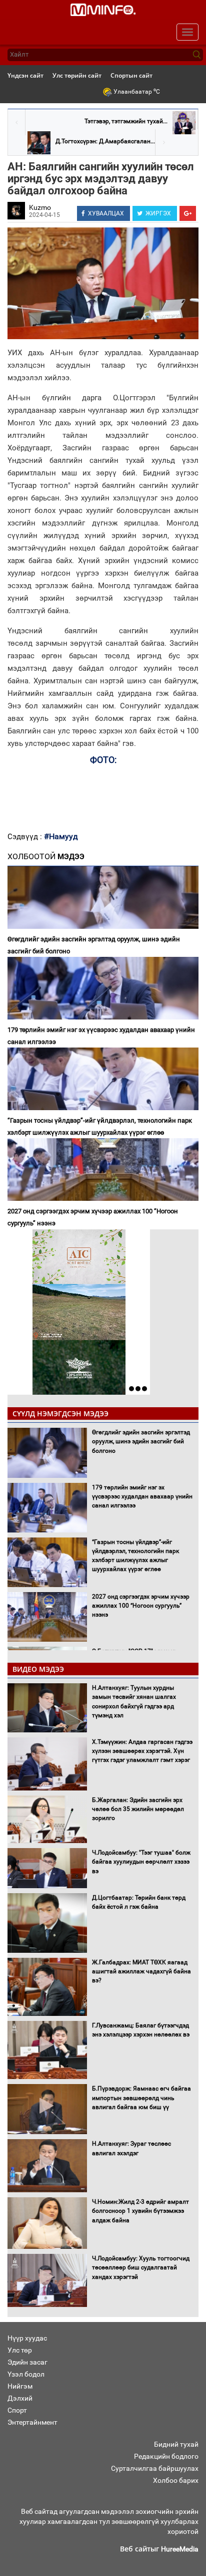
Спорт (17, 2410)
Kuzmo (40, 207)
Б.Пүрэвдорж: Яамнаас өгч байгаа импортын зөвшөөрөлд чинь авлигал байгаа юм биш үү (141, 2098)
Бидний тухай (176, 2444)
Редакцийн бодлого (166, 2456)
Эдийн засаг (27, 2362)
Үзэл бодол (26, 2374)
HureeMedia (180, 2549)
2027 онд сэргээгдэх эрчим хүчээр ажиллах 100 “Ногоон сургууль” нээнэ (93, 1217)
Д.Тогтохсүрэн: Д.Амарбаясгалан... (105, 141)
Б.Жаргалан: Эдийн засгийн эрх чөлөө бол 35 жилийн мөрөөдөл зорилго (138, 1809)
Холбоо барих (176, 2480)
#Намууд (61, 836)
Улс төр (20, 2350)
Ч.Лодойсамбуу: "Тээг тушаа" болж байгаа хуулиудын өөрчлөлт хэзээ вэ (141, 1862)
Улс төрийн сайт (77, 75)
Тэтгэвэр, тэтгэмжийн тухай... (126, 121)
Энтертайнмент (32, 2422)
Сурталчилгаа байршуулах (155, 2468)
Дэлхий (20, 2398)
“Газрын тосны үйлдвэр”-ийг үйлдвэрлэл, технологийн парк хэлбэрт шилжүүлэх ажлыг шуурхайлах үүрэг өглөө (100, 1126)
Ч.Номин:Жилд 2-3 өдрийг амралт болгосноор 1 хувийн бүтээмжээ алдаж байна (140, 2211)
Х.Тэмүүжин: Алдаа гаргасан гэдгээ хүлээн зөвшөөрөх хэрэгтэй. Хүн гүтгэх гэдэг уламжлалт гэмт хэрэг (142, 1751)
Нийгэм (20, 2386)
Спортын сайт (131, 75)
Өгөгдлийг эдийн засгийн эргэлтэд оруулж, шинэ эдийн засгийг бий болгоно (94, 945)
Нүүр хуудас (27, 2338)
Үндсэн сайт (25, 75)
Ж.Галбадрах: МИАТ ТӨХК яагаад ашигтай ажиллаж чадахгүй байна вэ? (141, 1971)
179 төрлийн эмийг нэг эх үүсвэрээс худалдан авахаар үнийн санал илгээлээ (101, 1036)
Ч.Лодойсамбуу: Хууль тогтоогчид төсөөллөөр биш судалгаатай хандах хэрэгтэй (141, 2267)
